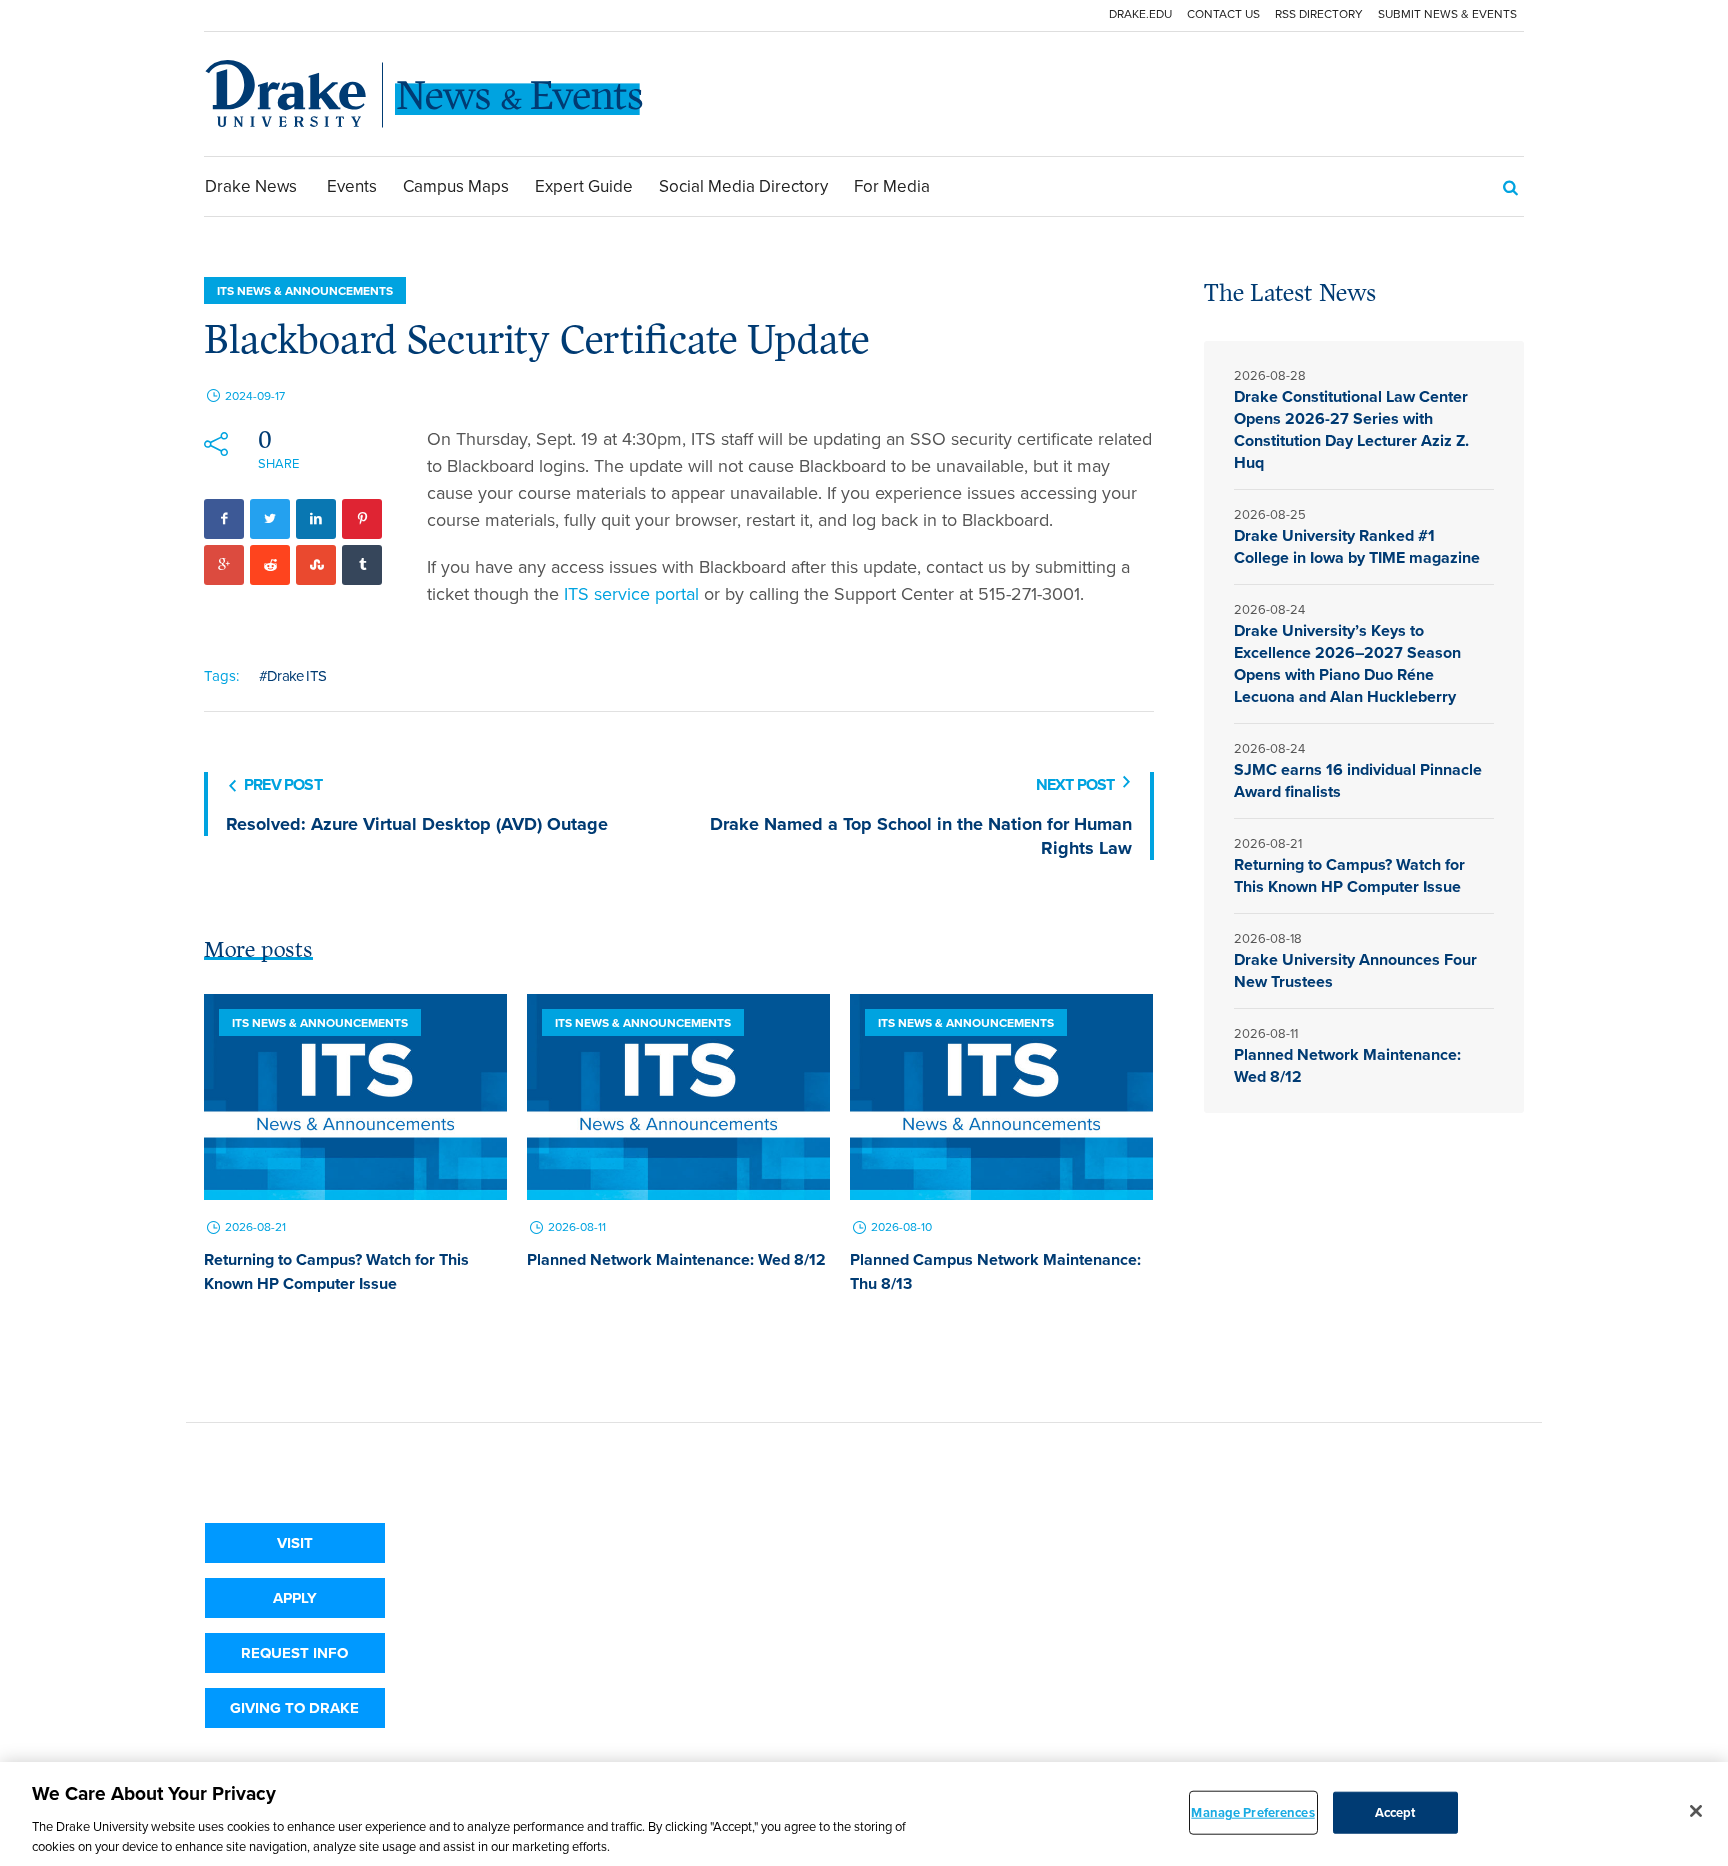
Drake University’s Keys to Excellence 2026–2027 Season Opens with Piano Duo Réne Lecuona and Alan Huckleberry (1347, 663)
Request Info (294, 1653)
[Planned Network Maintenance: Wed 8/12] (678, 1097)
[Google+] (224, 565)
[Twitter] (270, 519)
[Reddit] (270, 565)
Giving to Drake (294, 1708)
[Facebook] (224, 519)
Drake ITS (296, 676)
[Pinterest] (362, 519)
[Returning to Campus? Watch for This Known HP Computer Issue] (355, 1097)
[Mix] (316, 565)
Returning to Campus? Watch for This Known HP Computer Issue (336, 1271)
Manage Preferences (1252, 1812)
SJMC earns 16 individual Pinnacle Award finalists (1358, 780)
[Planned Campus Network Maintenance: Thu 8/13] (1001, 1097)
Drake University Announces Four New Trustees (1355, 970)
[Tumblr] (362, 565)
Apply (295, 1598)
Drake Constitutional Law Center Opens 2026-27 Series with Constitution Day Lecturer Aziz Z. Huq (1351, 429)
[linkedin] (316, 519)
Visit (295, 1543)
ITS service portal (631, 594)
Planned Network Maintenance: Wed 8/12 (676, 1259)
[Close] (1696, 1811)
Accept (1395, 1812)
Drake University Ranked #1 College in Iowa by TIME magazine (1359, 546)
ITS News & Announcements (305, 291)
